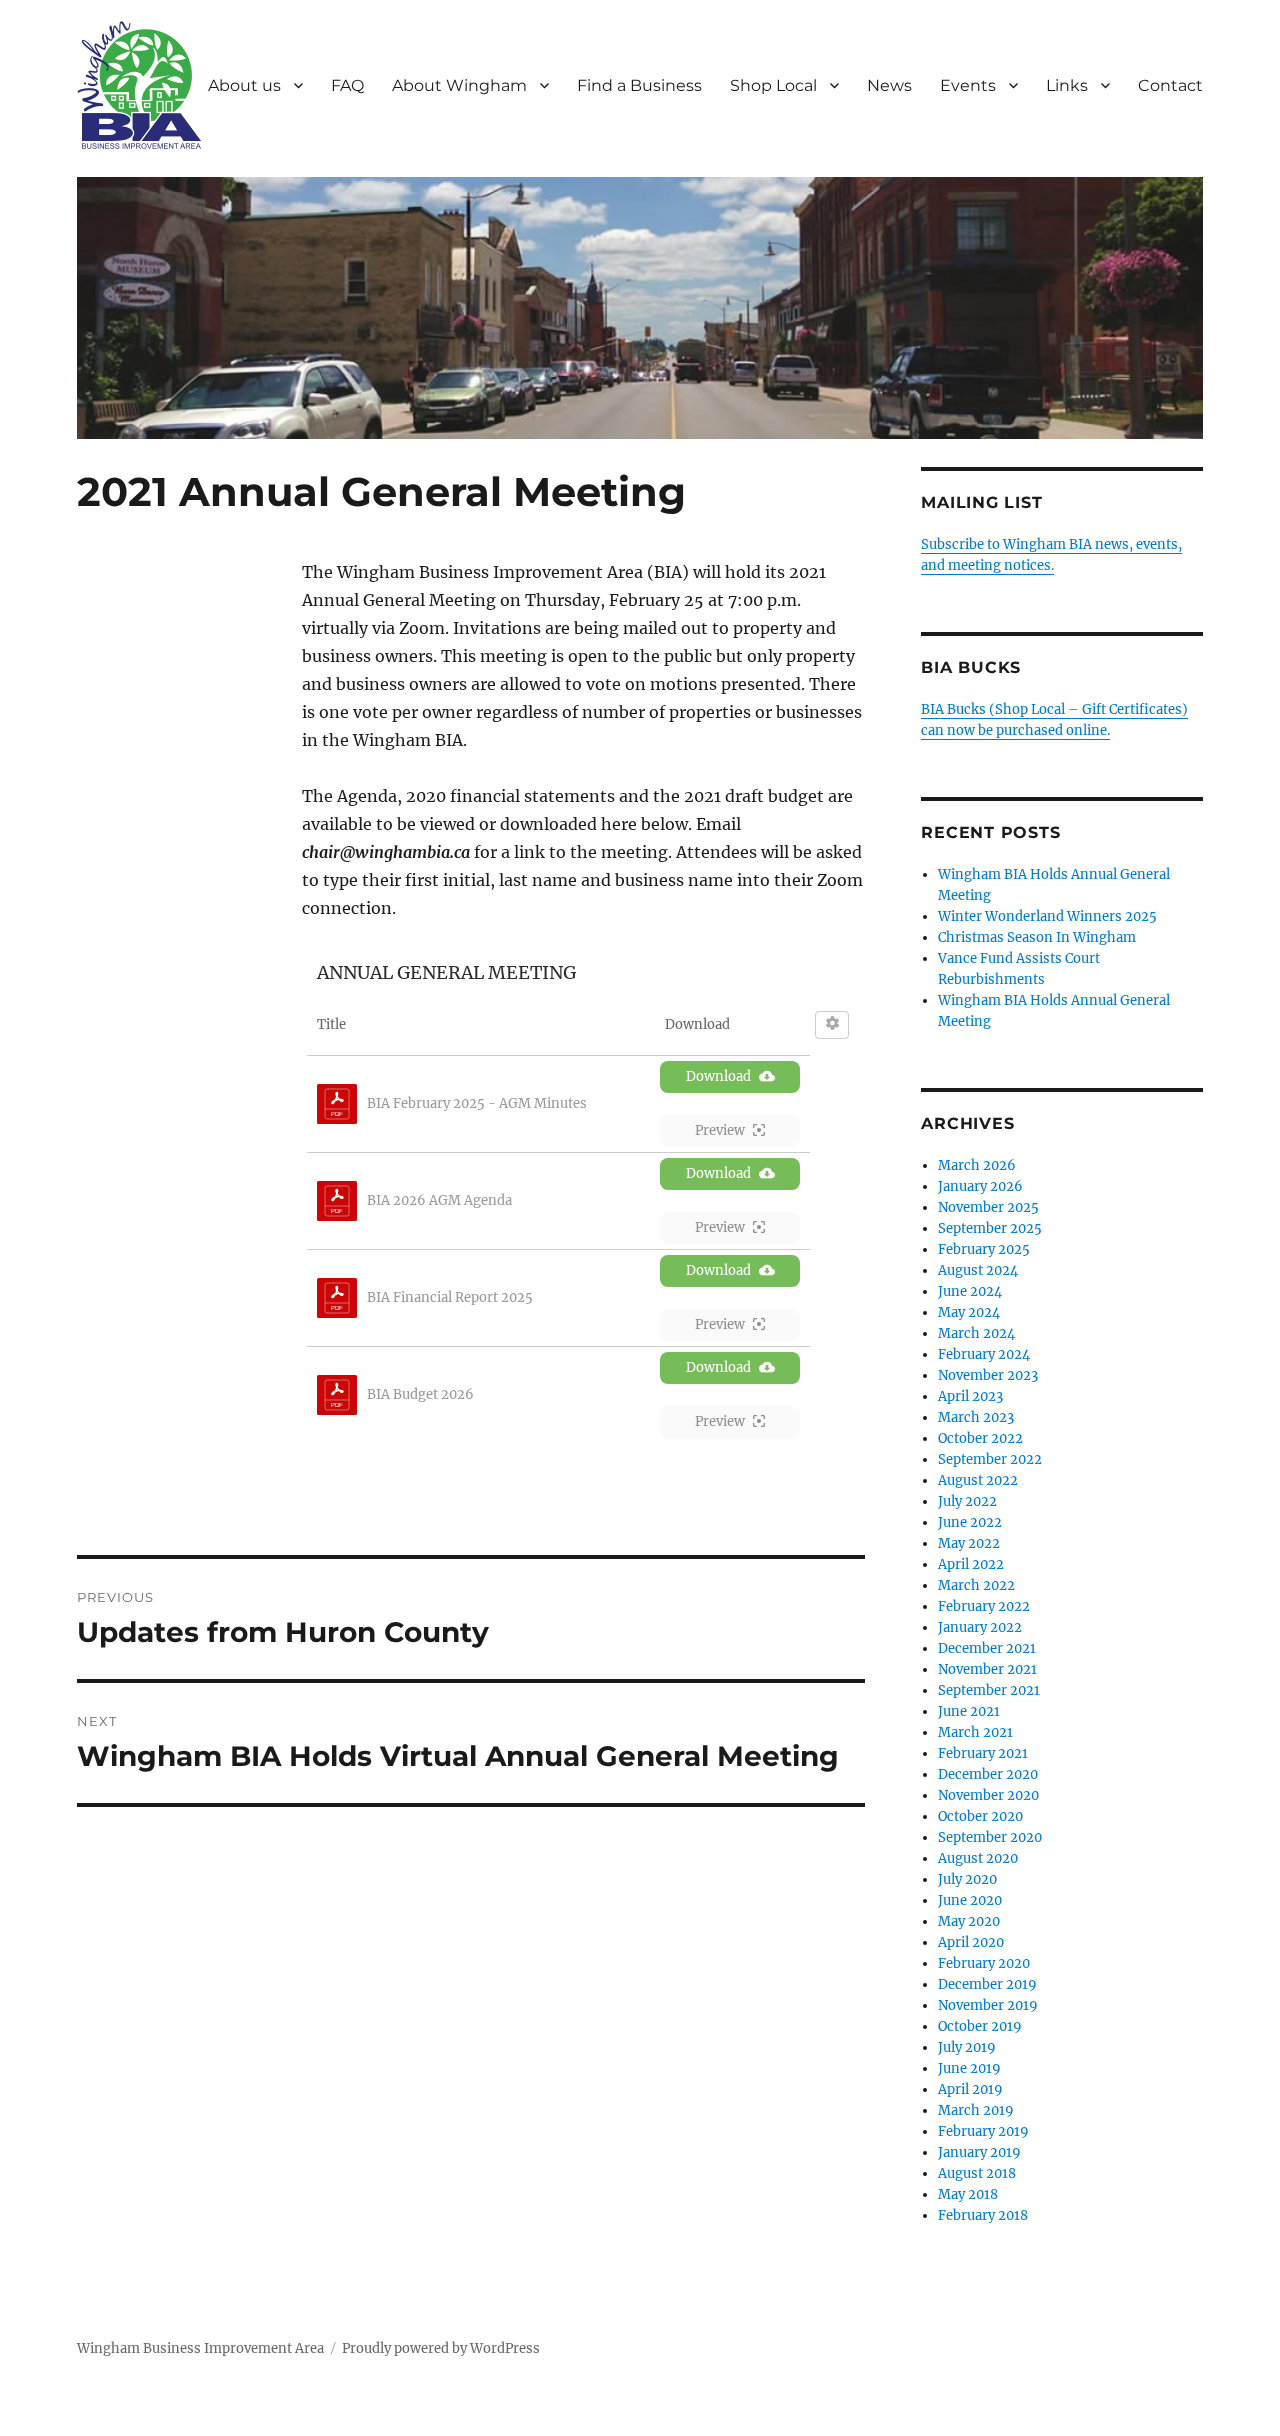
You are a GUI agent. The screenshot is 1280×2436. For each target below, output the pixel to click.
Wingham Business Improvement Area (200, 2348)
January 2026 (980, 1186)
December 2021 (987, 1648)
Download (718, 1076)
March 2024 (976, 1333)
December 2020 (988, 1774)
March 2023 (976, 1417)
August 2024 (978, 1270)
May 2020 (969, 1921)
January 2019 (979, 2152)
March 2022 (976, 1585)
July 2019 (967, 2047)
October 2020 (980, 1816)
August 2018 (977, 2173)
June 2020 (970, 1900)
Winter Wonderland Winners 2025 (1047, 916)
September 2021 (989, 1690)
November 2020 (988, 1795)
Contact (1170, 85)
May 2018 (968, 2194)
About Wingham (459, 85)
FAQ (347, 85)
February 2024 (984, 1354)
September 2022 (990, 1459)
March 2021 (975, 1732)
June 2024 (970, 1291)
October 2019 (980, 2026)
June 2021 (969, 1711)
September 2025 (990, 1228)
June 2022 (970, 1522)
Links (1067, 85)
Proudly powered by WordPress (441, 2348)
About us (244, 85)
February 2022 (984, 1606)
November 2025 (988, 1207)
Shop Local (773, 85)
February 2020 (984, 1963)
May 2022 (969, 1543)
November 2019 (988, 2005)
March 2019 (976, 2110)
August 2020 (978, 1858)
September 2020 (990, 1837)
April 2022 (971, 1564)
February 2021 (983, 1753)
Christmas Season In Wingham (1037, 937)
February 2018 (983, 2215)
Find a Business (639, 85)
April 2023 (970, 1396)
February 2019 (983, 2131)
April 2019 (970, 2089)
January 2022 (980, 1627)
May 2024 (969, 1312)
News (889, 85)
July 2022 (967, 1501)
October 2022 (980, 1438)
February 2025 (984, 1249)
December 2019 (987, 1984)
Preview (720, 1130)
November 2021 (987, 1669)
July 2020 (967, 1879)
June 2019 (969, 2068)
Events (968, 85)
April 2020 (971, 1942)
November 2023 (988, 1375)
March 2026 (977, 1165)
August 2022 (978, 1480)
